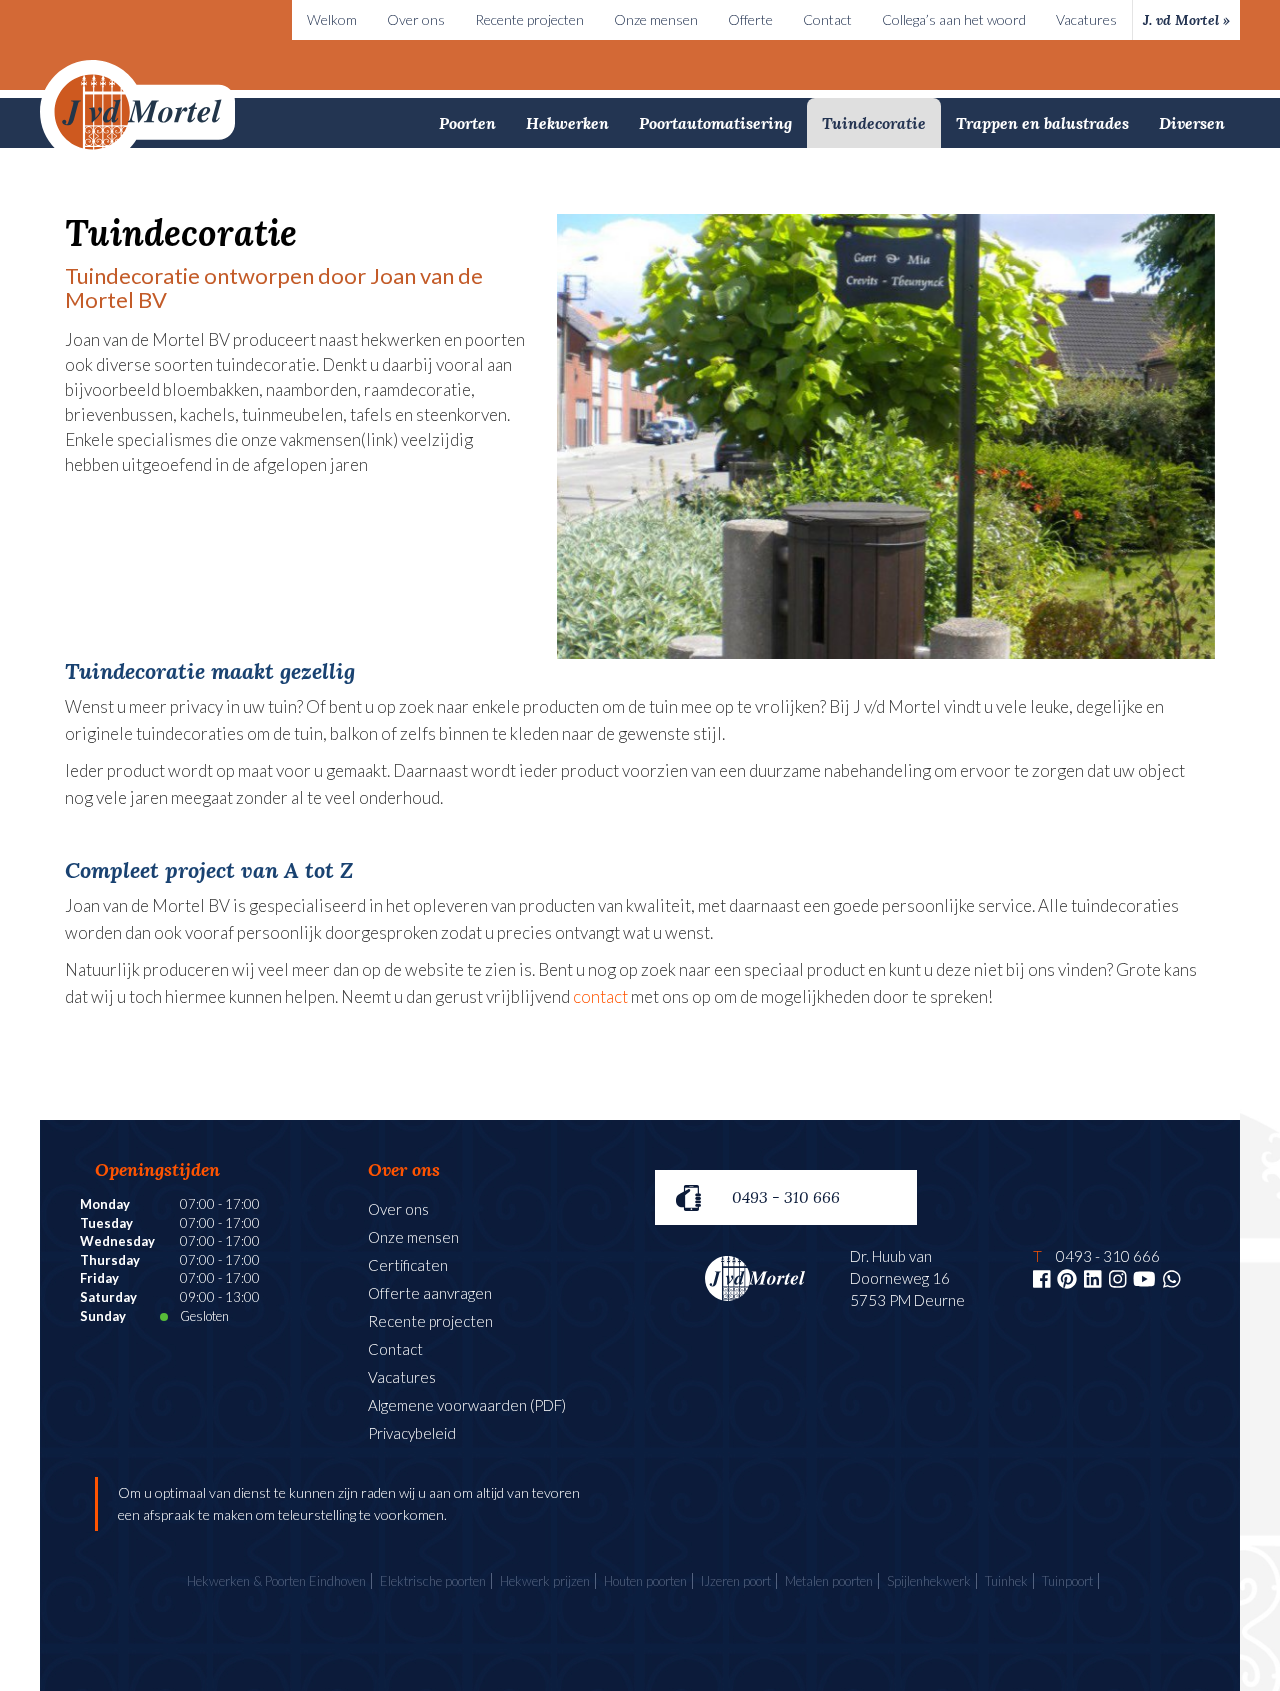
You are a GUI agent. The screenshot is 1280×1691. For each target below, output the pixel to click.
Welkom (332, 19)
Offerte (750, 19)
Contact (827, 19)
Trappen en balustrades (1042, 123)
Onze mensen (656, 19)
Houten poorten (645, 1581)
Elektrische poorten (433, 1581)
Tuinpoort (1067, 1581)
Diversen (1192, 123)
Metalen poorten (829, 1581)
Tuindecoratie (874, 123)
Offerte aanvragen (430, 1293)
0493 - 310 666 (786, 1197)
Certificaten (408, 1265)
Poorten (467, 123)
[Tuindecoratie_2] (886, 457)
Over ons (416, 19)
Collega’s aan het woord (954, 19)
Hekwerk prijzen (545, 1581)
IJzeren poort (736, 1581)
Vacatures (1086, 19)
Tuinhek (1006, 1581)
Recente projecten (529, 19)
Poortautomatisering (715, 123)
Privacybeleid (412, 1433)
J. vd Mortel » (1186, 20)
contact (600, 996)
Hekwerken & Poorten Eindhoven (276, 1581)
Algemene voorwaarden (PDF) (467, 1405)
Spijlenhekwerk (929, 1581)
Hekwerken (567, 123)
